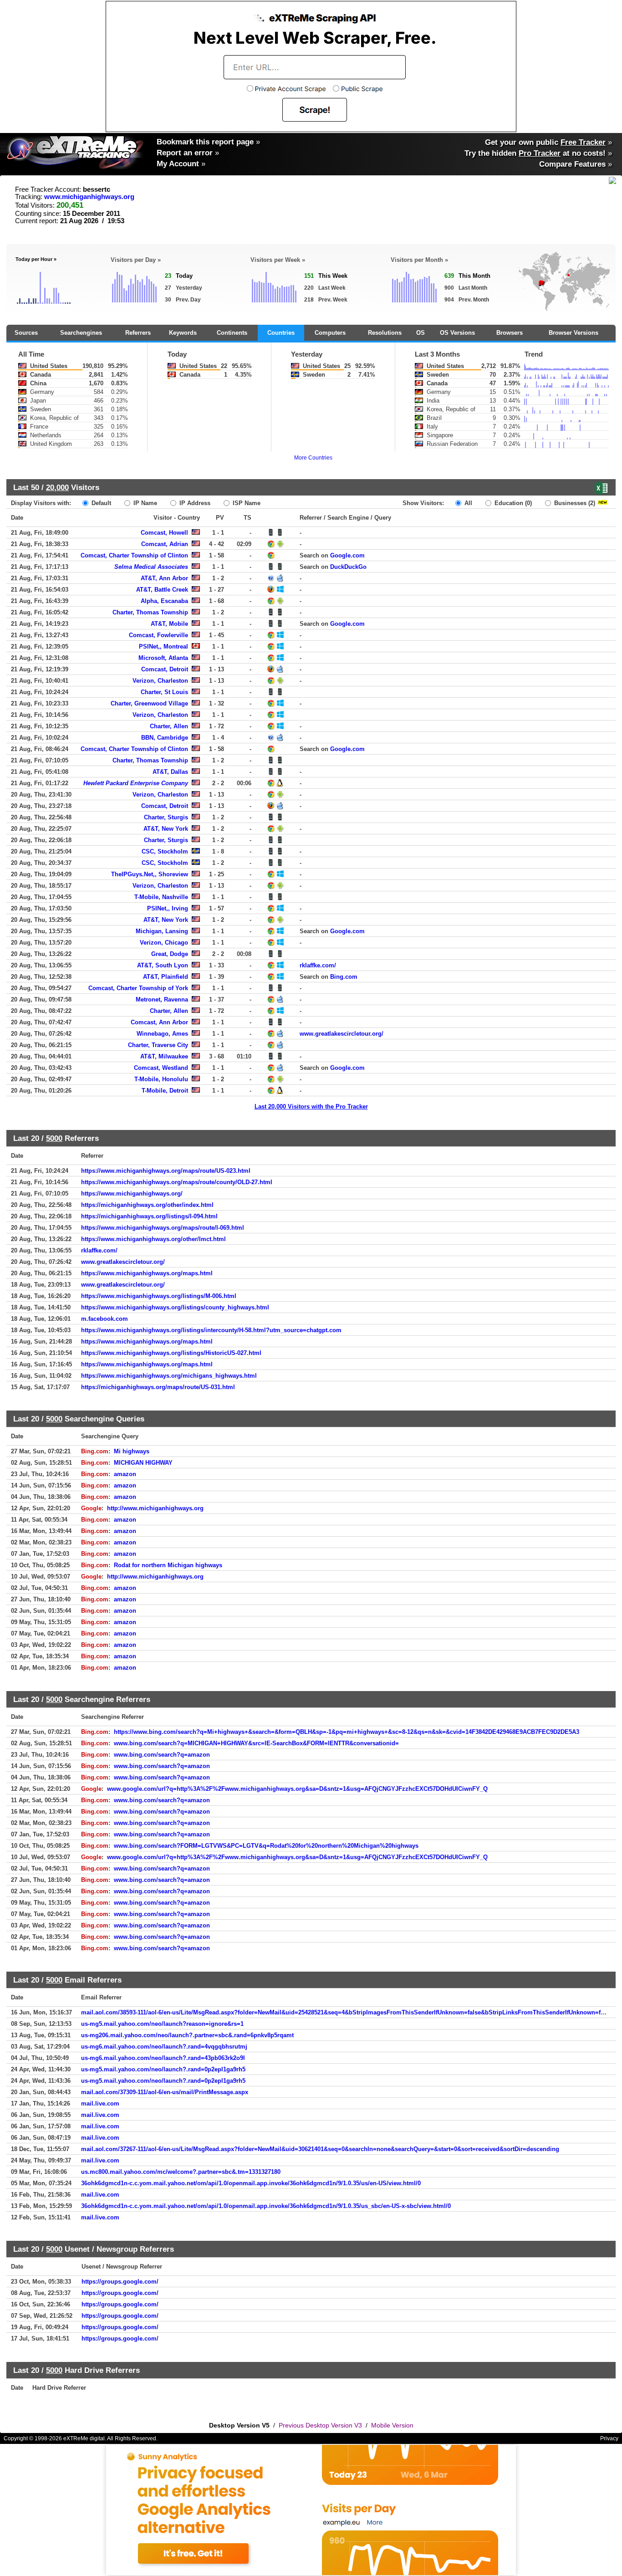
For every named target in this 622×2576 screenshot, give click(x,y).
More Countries (313, 458)
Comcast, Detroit (165, 669)
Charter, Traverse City (158, 1045)
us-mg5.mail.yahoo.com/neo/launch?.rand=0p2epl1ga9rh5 (163, 2069)
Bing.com (344, 977)
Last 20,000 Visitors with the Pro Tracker (311, 1107)
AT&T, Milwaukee (164, 1056)
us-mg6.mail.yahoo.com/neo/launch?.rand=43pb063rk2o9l (163, 2058)
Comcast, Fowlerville (158, 635)
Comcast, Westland (161, 1068)
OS (421, 333)
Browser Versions (574, 333)
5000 (54, 1138)
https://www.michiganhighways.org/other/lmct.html (153, 1239)
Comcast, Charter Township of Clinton (134, 555)
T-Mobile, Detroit (165, 1091)
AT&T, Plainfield (166, 977)
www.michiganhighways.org (89, 197)
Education (512, 503)
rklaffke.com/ (318, 965)
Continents (232, 333)
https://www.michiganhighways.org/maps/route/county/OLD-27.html (177, 1182)
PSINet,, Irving (168, 908)
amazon (125, 1474)
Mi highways (132, 1451)
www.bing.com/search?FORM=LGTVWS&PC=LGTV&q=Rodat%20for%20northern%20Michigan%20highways (266, 1846)
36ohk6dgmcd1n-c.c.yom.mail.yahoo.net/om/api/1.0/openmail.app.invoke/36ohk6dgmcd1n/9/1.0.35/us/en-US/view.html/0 (251, 2183)
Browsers (510, 333)
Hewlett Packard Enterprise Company (136, 783)
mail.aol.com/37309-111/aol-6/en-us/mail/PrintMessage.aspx (165, 2092)
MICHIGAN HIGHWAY (143, 1463)
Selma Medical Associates (151, 567)
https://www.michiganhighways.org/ (132, 1193)
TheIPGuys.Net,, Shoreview (150, 874)
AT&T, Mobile (169, 624)
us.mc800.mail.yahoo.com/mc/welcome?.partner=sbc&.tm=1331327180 (181, 2172)
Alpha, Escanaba (164, 601)
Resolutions (385, 333)
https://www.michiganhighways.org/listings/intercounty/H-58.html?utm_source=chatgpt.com (211, 1330)
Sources (26, 333)
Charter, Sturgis (166, 817)
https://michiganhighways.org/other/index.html (147, 1205)
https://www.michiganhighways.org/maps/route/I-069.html (163, 1228)
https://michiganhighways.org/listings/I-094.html (149, 1216)
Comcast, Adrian (165, 544)
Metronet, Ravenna (162, 999)
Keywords (183, 333)
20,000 (57, 487)
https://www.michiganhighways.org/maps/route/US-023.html (166, 1171)
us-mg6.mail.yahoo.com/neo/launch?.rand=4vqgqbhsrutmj (164, 2047)
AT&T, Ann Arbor (164, 578)
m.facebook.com (105, 1319)
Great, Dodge (170, 954)
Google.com (347, 555)
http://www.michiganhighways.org (155, 1508)
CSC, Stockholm (165, 851)
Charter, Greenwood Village (149, 703)
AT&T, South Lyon (163, 965)
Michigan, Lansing (162, 931)
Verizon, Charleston (160, 681)
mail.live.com (100, 2103)
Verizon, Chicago (164, 943)
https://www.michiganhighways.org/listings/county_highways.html (175, 1307)
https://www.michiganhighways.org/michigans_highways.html (169, 1376)
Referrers (138, 333)
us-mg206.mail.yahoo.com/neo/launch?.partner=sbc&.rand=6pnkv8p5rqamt (187, 2035)
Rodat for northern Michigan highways (168, 1565)
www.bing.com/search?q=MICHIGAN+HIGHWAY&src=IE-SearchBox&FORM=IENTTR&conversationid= (256, 1743)
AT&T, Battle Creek (162, 590)
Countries (281, 333)
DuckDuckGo (348, 567)
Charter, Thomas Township (150, 612)
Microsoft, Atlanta (163, 658)
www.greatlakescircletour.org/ (342, 1034)
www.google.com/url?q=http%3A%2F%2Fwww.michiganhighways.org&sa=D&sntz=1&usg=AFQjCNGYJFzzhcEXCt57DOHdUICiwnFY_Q (297, 1789)
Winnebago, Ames (162, 1034)
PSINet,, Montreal (163, 647)
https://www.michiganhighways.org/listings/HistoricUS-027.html (171, 1353)
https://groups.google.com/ (120, 2282)
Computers (330, 333)
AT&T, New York (166, 829)
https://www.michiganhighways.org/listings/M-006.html (159, 1296)
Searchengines (81, 333)
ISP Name (246, 503)
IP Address (194, 503)
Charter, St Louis (164, 692)
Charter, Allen (169, 726)
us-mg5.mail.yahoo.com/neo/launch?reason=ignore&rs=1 (162, 2024)
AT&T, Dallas (170, 772)
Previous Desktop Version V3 (320, 2425)
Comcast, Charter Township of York (138, 988)
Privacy (609, 2438)
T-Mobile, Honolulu (161, 1079)
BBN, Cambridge (165, 738)
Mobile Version (392, 2425)
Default (100, 503)
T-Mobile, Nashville (161, 897)
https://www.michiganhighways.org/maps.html (147, 1273)
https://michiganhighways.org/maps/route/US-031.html (158, 1387)
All (467, 503)
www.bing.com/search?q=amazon (162, 1755)
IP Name (144, 503)
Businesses (574, 503)
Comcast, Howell (164, 533)
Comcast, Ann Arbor (159, 1022)
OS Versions (457, 333)
